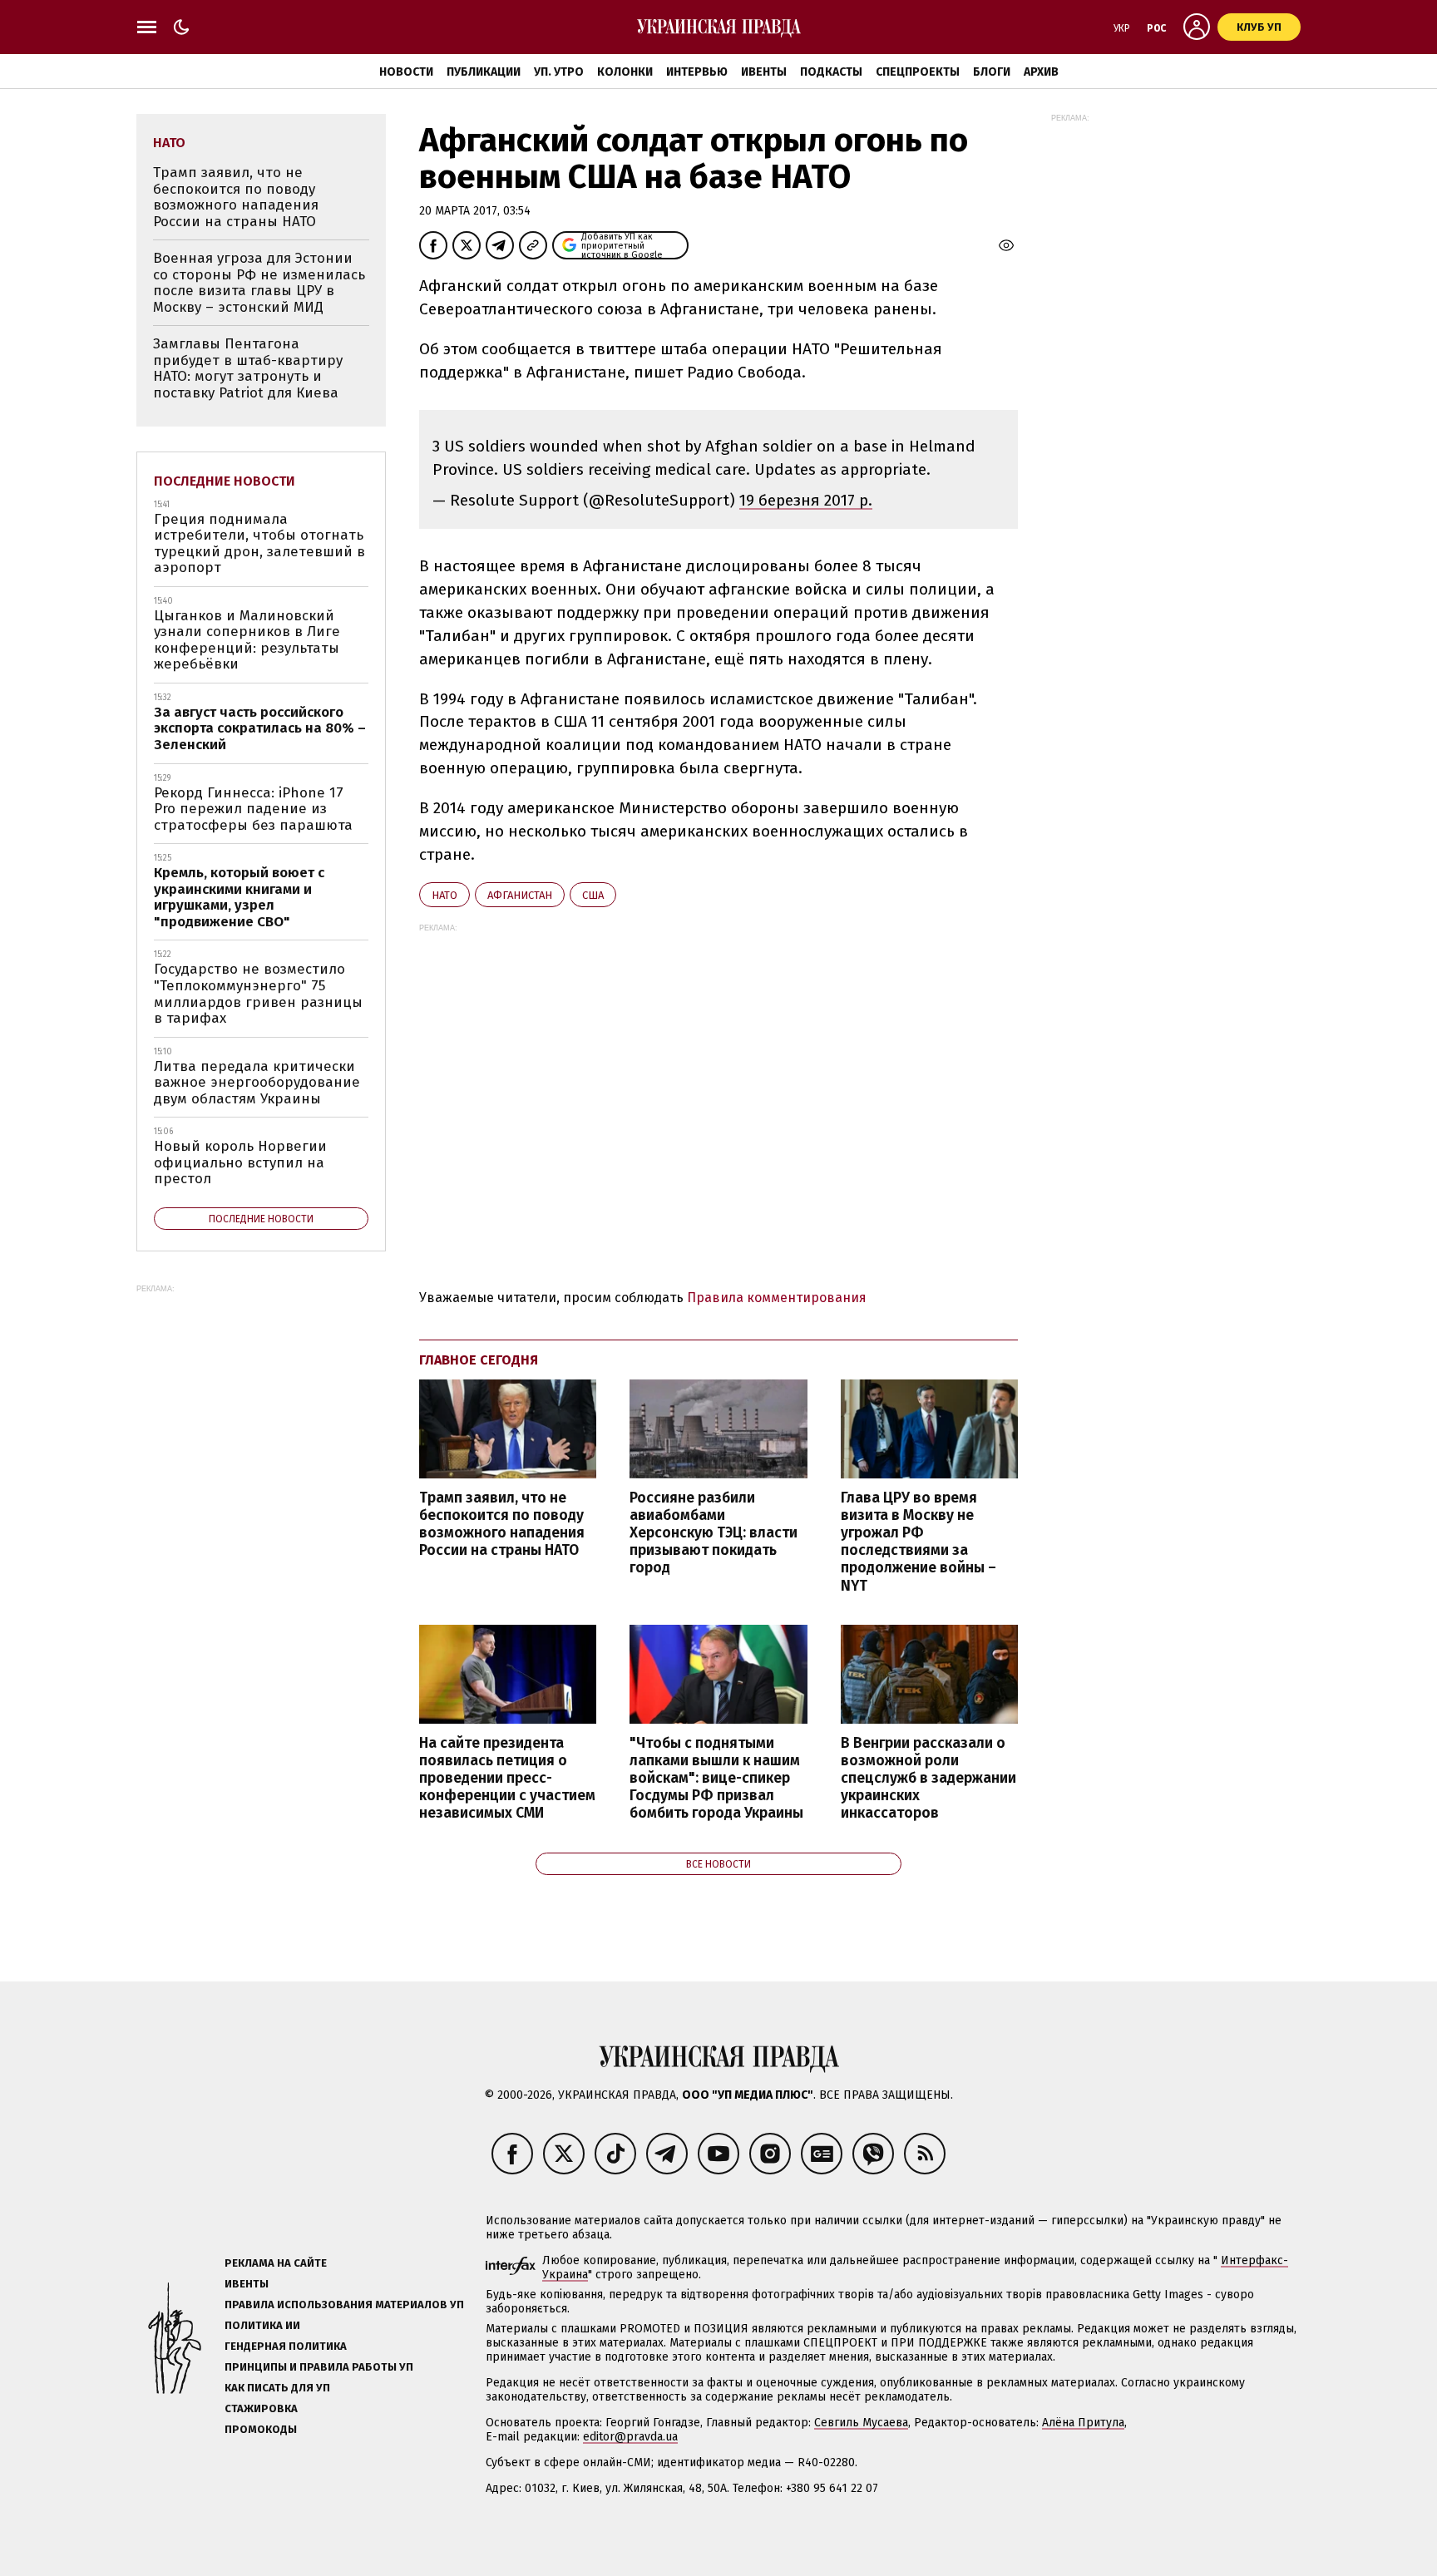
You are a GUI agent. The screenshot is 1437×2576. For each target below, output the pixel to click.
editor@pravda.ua (630, 2437)
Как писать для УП (277, 2388)
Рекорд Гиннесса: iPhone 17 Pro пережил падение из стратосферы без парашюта (253, 809)
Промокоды (261, 2429)
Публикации (484, 72)
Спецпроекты (918, 72)
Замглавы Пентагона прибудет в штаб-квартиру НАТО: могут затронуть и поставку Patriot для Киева (248, 368)
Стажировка (261, 2408)
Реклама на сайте (276, 2263)
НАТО (444, 895)
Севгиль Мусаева (861, 2423)
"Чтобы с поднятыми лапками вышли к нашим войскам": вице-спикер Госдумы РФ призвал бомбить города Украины (716, 1779)
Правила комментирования (777, 1298)
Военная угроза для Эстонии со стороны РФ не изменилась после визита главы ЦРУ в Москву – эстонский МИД (259, 283)
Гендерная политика (286, 2346)
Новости (406, 72)
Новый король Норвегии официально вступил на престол (240, 1162)
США (593, 895)
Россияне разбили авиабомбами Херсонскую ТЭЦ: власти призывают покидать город (714, 1533)
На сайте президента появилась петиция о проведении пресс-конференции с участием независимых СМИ (507, 1779)
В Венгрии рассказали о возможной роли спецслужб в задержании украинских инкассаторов (928, 1779)
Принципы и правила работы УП (319, 2367)
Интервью (697, 72)
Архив (1041, 72)
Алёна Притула (1083, 2423)
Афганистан (520, 895)
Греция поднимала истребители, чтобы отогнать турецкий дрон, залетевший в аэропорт (259, 544)
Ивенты (764, 72)
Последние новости (225, 481)
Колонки (625, 72)
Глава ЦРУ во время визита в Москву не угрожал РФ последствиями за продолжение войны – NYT (918, 1542)
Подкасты (831, 72)
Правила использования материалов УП (344, 2305)
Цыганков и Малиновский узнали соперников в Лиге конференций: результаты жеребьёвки (247, 640)
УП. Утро (559, 72)
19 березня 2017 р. (806, 500)
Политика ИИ (262, 2325)
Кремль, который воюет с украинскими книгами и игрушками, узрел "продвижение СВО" (239, 897)
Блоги (992, 72)
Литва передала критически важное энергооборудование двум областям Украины (257, 1083)
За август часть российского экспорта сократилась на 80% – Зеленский (260, 728)
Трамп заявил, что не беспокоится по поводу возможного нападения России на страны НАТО (502, 1524)
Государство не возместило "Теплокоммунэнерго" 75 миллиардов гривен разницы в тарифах (258, 994)
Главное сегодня (479, 1360)
